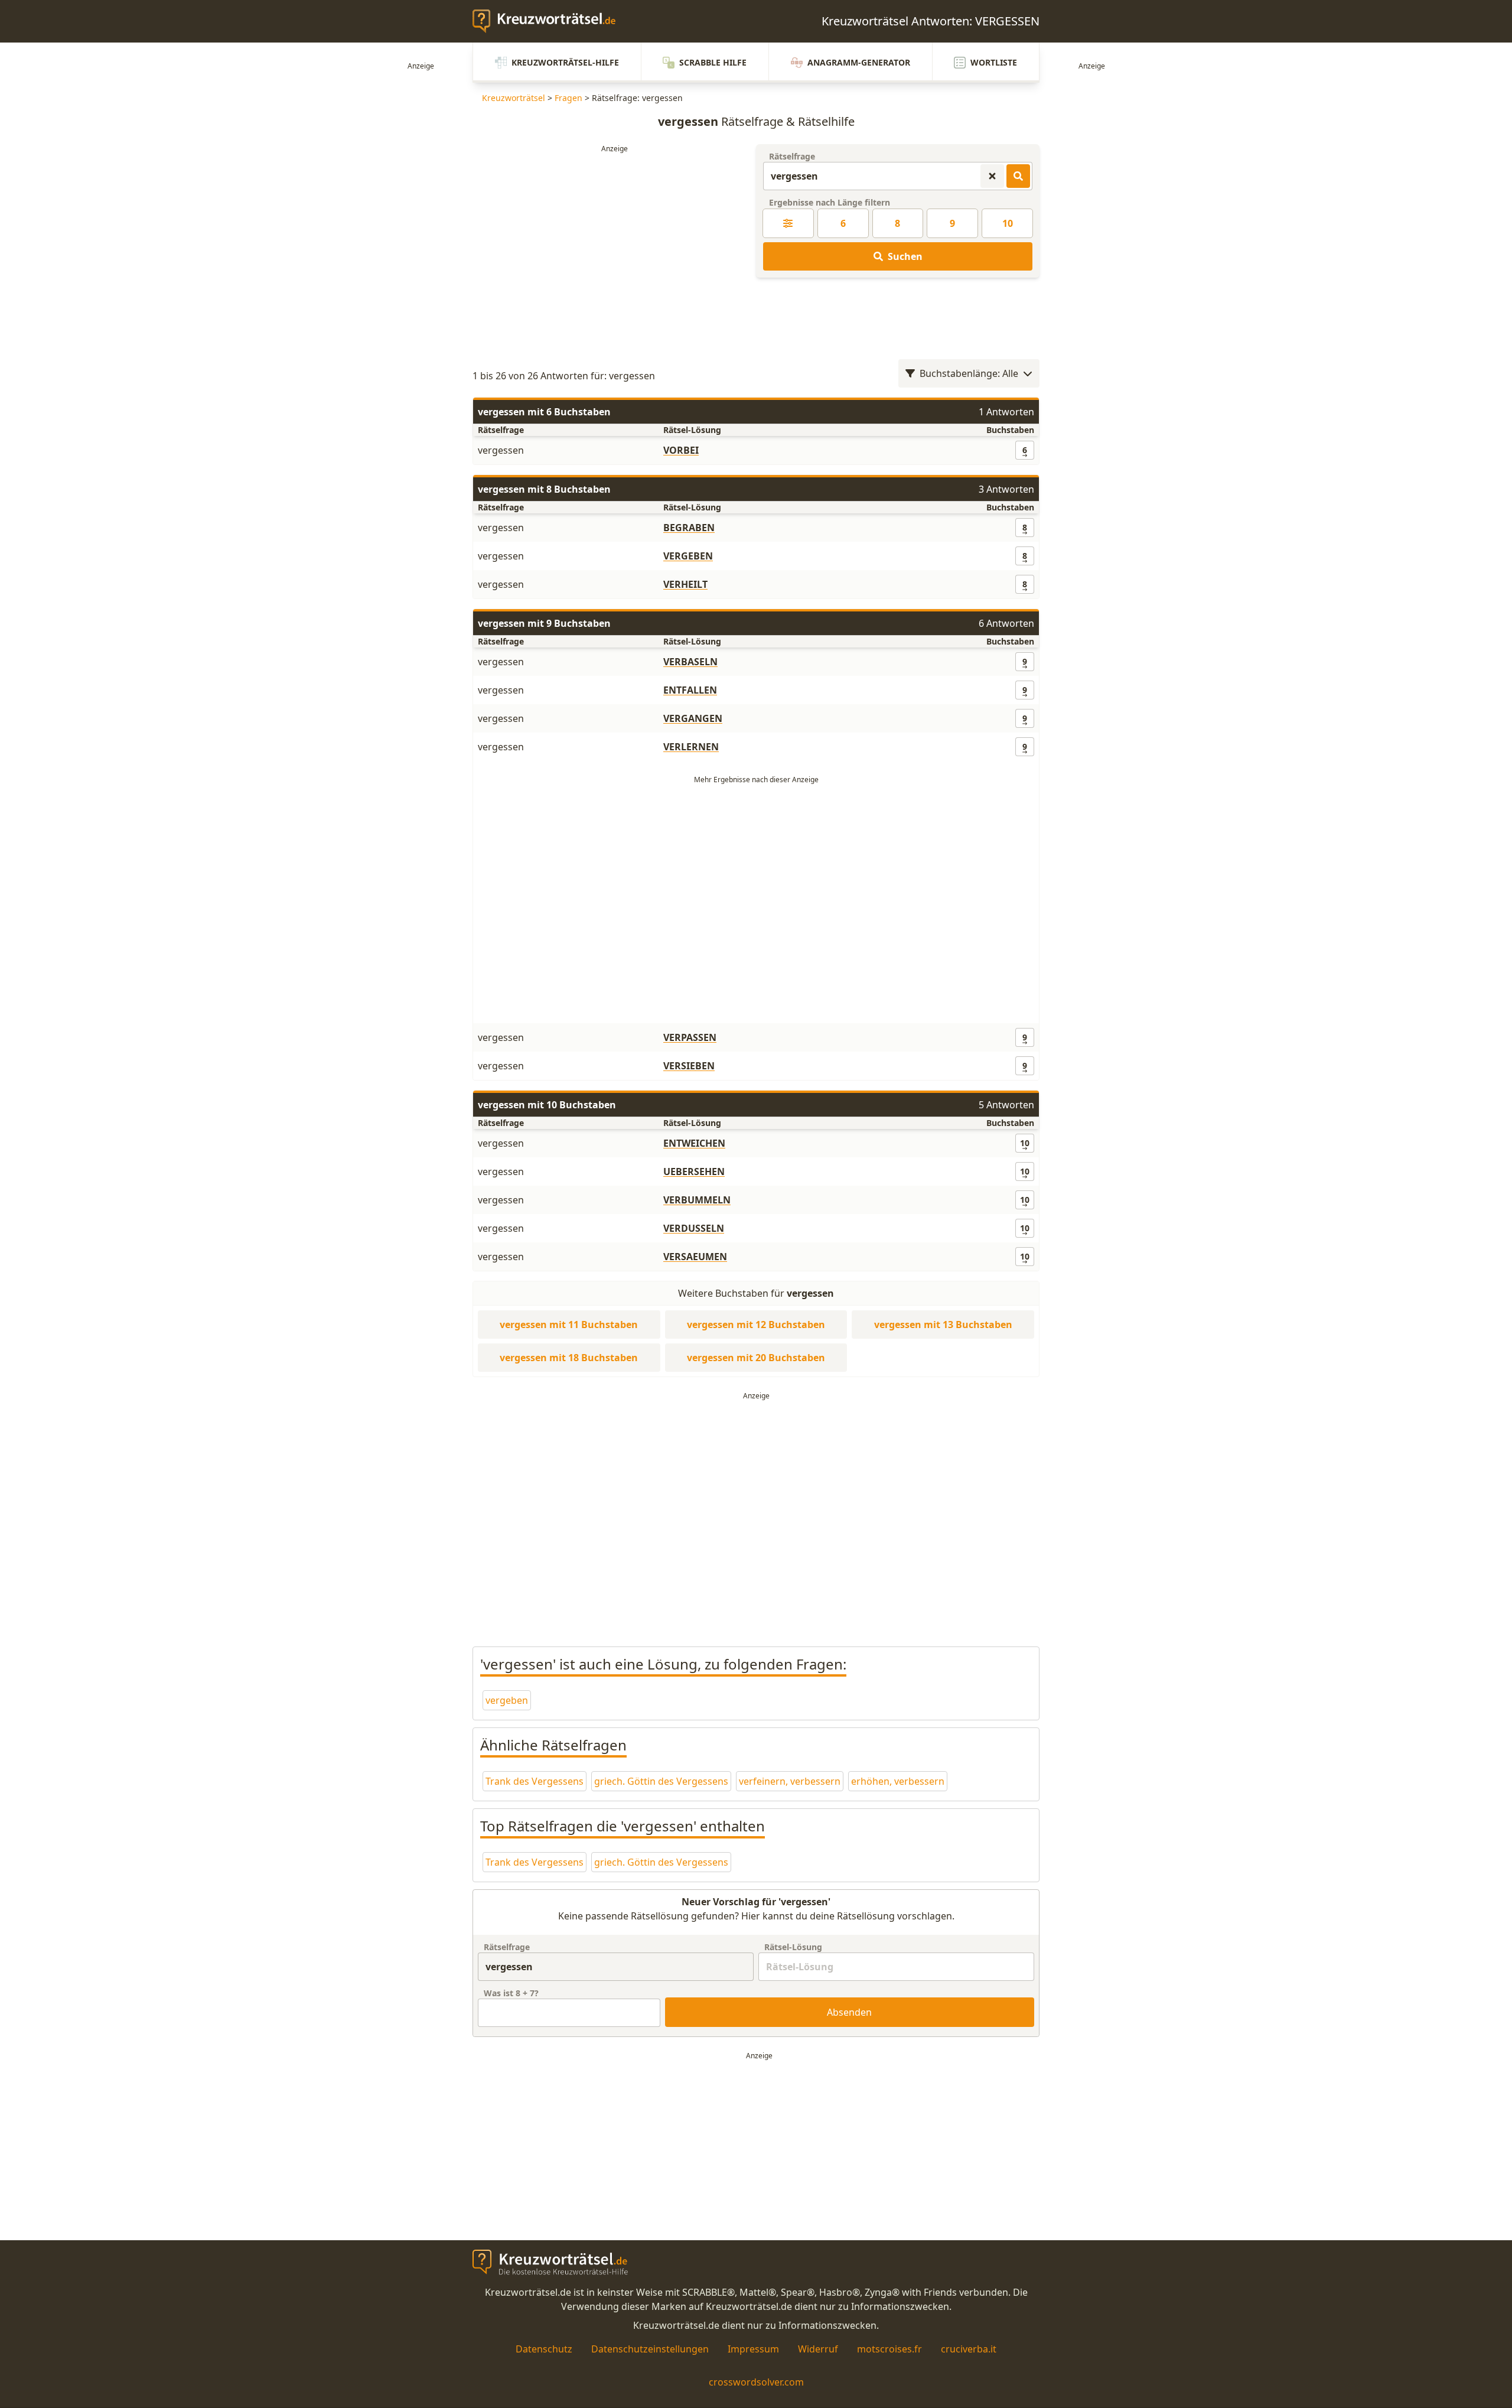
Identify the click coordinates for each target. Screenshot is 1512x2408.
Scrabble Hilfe (713, 62)
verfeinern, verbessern (790, 1781)
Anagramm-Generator (859, 62)
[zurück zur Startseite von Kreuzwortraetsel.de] (550, 21)
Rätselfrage (792, 156)
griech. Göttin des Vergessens (661, 1781)
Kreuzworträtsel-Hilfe (565, 62)
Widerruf (818, 2349)
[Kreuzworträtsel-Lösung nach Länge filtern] (788, 223)
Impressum (753, 2349)
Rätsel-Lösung (793, 1947)
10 (1008, 223)
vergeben (507, 1700)
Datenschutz (544, 2349)
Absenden (849, 2012)
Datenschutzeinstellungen (650, 2349)
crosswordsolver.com (756, 2382)
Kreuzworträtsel (514, 98)
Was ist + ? (511, 1993)
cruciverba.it (969, 2349)
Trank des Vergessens (535, 1781)
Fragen (568, 98)
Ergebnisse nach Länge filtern (830, 202)
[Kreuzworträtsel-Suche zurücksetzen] (992, 176)
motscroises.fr (889, 2349)
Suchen (905, 256)
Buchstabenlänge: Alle (969, 373)
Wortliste (994, 62)
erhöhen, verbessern (898, 1781)
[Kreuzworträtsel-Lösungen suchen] (1018, 176)
